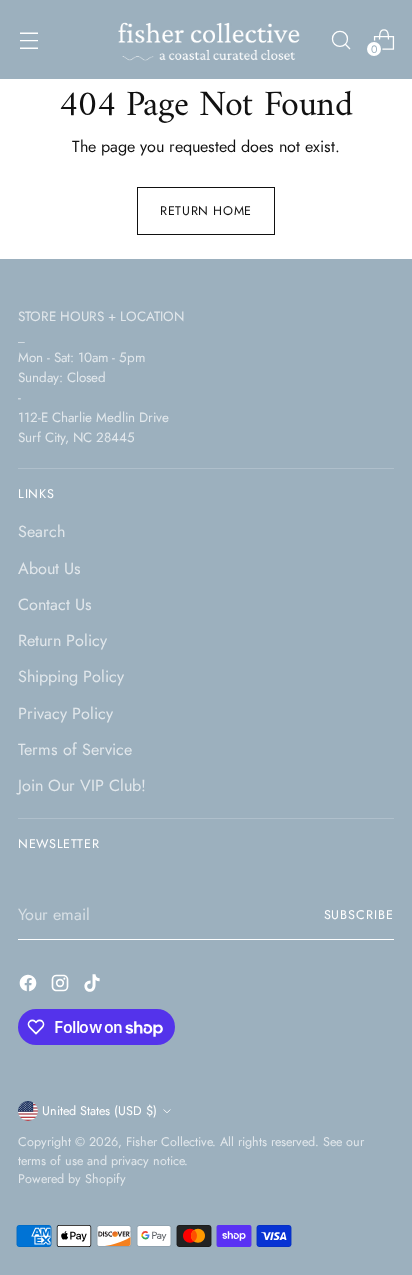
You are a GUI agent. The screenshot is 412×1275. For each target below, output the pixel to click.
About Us (49, 568)
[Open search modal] (340, 39)
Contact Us (55, 604)
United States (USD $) (99, 1111)
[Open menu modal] (28, 39)
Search (41, 531)
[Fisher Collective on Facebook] (30, 986)
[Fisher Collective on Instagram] (62, 986)
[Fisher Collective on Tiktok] (94, 986)
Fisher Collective (169, 1142)
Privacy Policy (65, 713)
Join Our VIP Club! (82, 785)
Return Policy (62, 640)
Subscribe (359, 915)
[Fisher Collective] (206, 39)
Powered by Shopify (72, 1179)
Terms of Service (75, 749)
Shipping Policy (71, 676)
